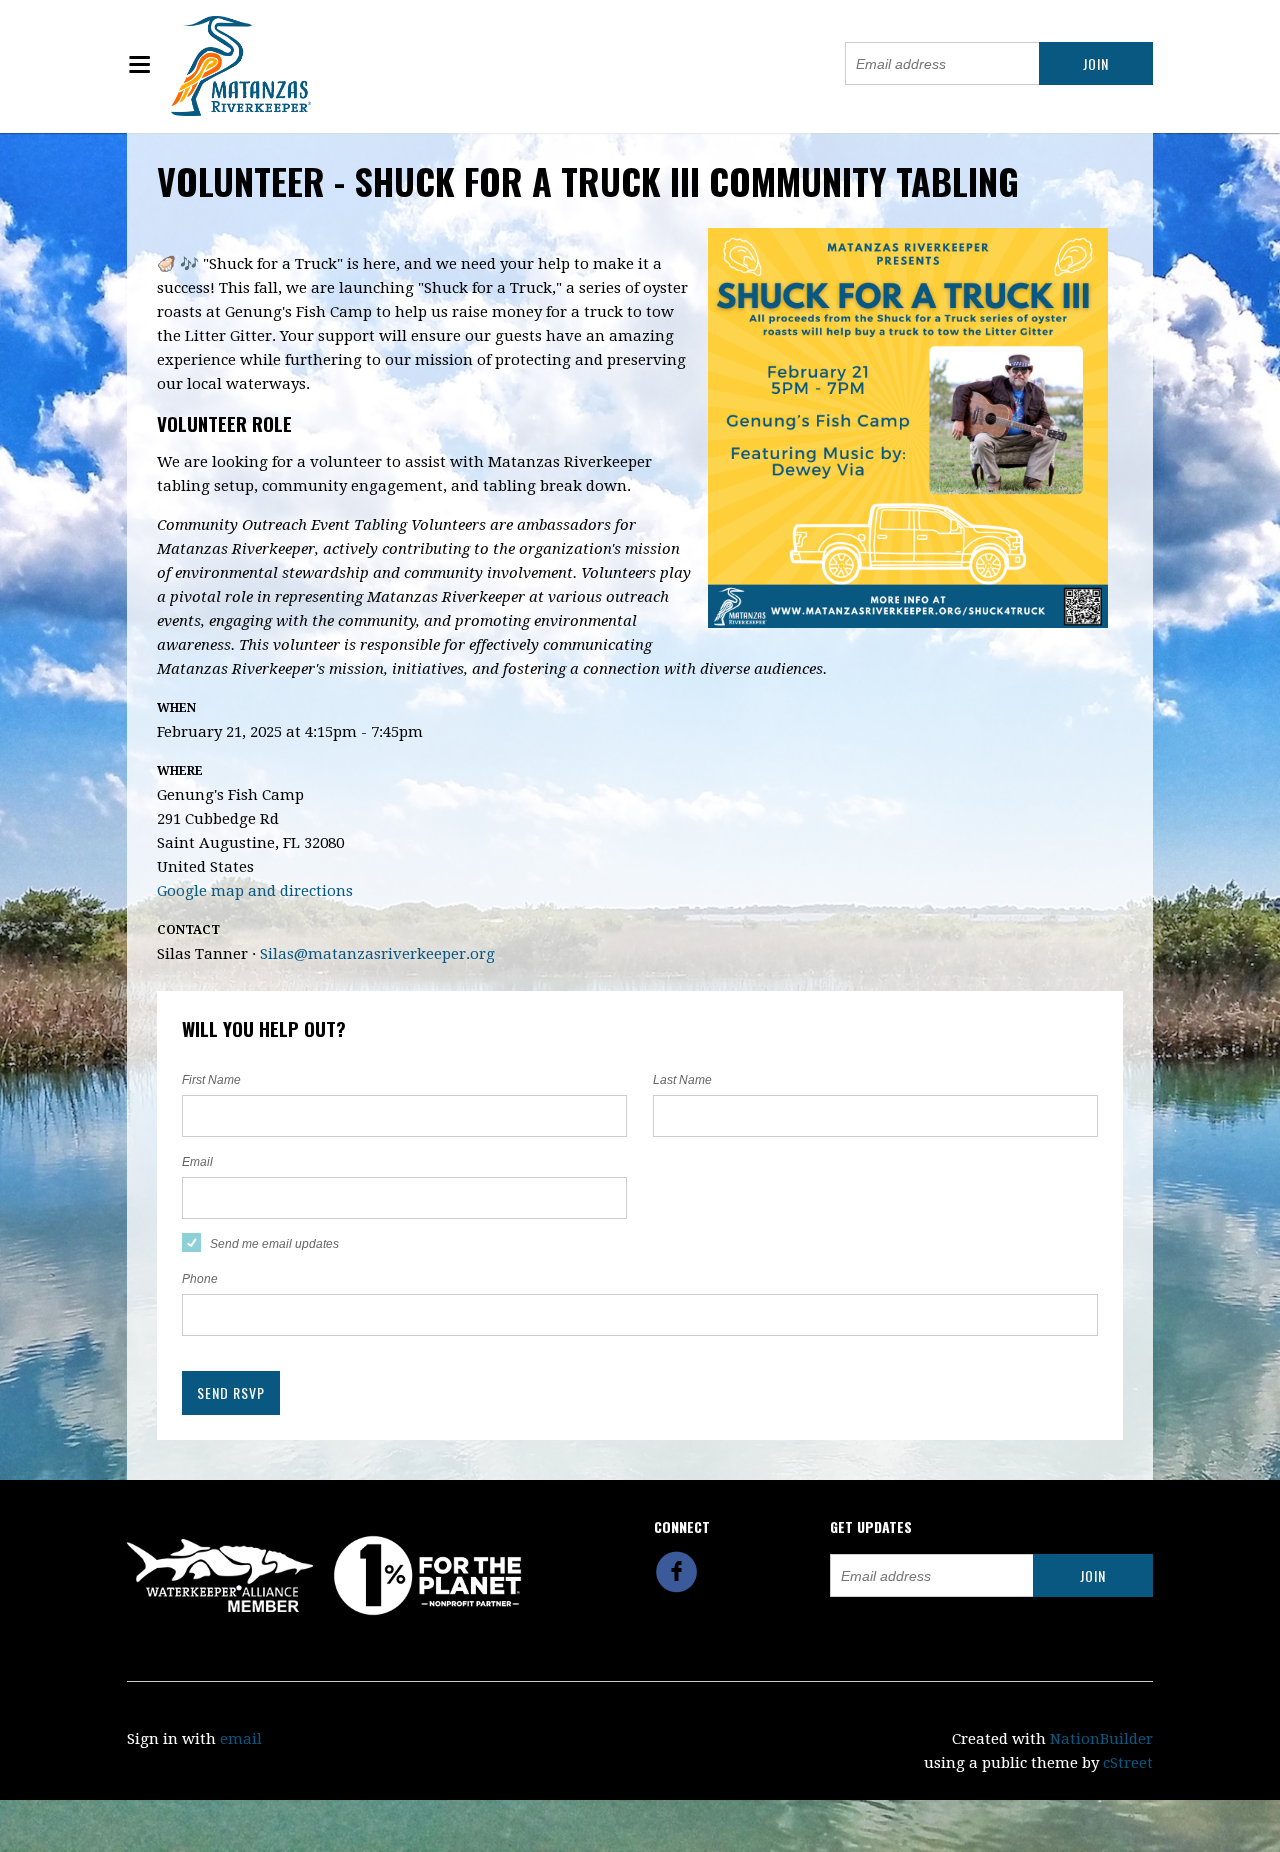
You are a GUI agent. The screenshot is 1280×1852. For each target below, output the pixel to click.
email (241, 1739)
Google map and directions (255, 891)
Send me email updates (274, 1244)
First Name (211, 1080)
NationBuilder (1101, 1739)
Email (197, 1162)
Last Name (682, 1080)
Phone (200, 1279)
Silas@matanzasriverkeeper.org (377, 954)
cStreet (1128, 1763)
